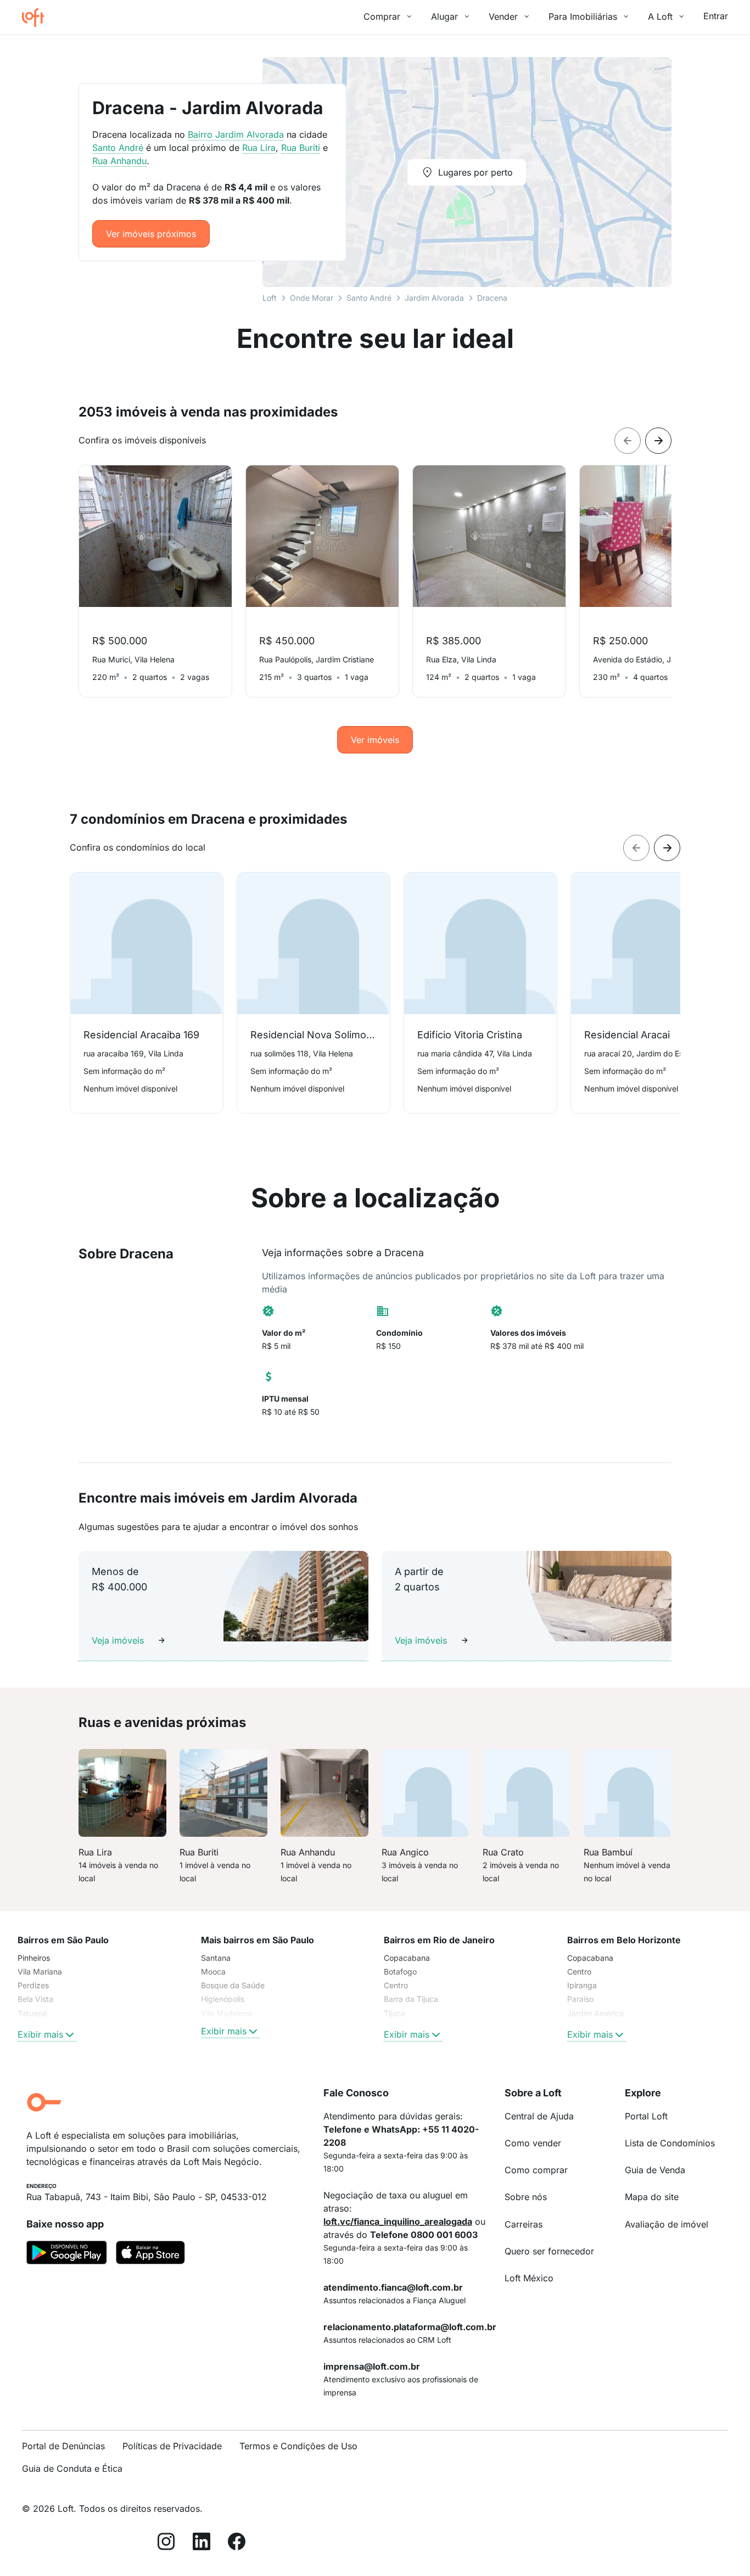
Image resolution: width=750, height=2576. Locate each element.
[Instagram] (166, 2543)
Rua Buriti (301, 148)
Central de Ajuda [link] (539, 2116)
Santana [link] (216, 1958)
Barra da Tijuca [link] (411, 1999)
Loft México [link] (529, 2278)
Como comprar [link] (536, 2170)
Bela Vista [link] (35, 1999)
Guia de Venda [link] (655, 2170)
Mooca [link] (213, 1972)
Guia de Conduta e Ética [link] (72, 2468)
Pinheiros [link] (34, 1958)
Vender (503, 16)
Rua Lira (259, 148)
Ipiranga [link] (582, 1985)
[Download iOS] (150, 2254)
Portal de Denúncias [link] (63, 2446)
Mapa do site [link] (652, 2197)
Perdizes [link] (33, 1985)
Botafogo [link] (400, 1972)
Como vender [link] (533, 2143)
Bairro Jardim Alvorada (236, 134)
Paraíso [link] (580, 1999)
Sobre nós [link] (526, 2197)
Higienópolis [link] (223, 1999)
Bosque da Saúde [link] (233, 1985)
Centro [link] (396, 1985)
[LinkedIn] (202, 2543)
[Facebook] (237, 2543)
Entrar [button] (716, 16)
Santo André (369, 298)
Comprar (382, 16)
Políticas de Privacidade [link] (172, 2446)
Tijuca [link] (394, 2013)
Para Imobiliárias (583, 16)
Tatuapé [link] (32, 2013)
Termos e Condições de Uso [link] (298, 2446)
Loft (270, 298)
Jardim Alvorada (434, 298)
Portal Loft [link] (646, 2116)
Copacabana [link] (407, 1958)
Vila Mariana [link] (40, 1972)
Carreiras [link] (524, 2224)
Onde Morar (312, 298)
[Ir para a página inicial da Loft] (37, 18)
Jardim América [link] (595, 2013)
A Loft (660, 16)
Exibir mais (40, 2034)
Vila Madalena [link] (226, 2013)
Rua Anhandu (119, 161)
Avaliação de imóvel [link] (667, 2224)
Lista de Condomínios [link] (670, 2143)
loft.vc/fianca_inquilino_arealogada (398, 2221)
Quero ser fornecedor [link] (549, 2251)
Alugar (444, 16)
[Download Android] (67, 2254)
